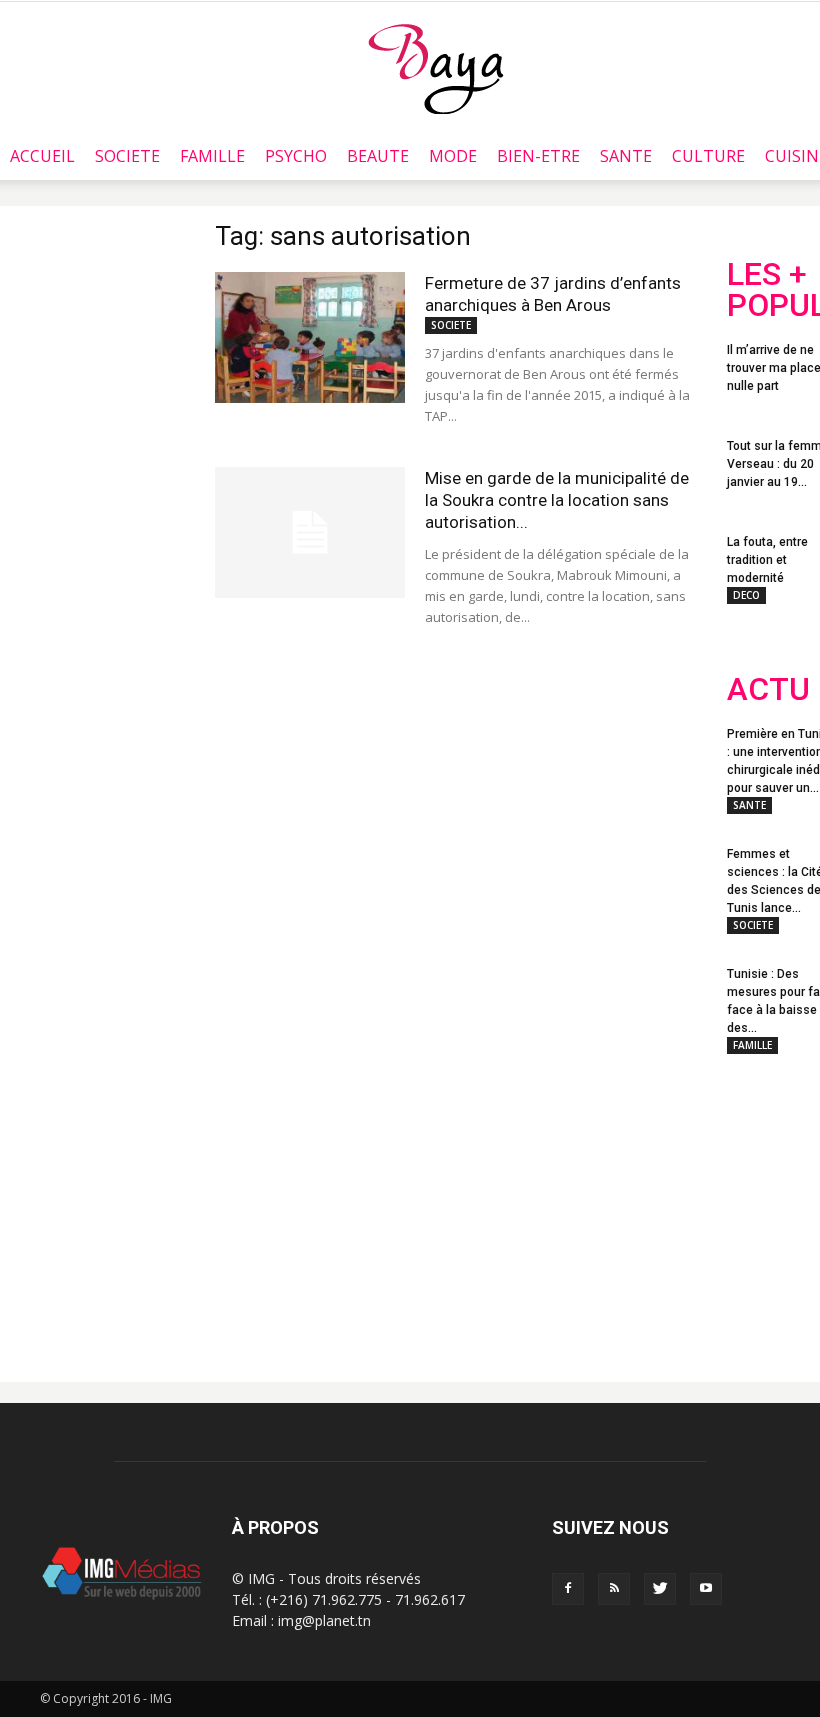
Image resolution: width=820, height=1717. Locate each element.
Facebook (764, 1205)
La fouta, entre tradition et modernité (767, 560)
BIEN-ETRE (538, 156)
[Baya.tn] (435, 68)
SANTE (626, 156)
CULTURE (708, 156)
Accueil (42, 156)
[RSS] (614, 1589)
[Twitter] (660, 1589)
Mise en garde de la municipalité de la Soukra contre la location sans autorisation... (557, 500)
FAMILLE (212, 156)
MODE (453, 156)
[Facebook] (568, 1589)
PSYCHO (296, 156)
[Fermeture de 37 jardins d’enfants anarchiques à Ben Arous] (310, 337)
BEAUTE (378, 156)
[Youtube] (706, 1589)
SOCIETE (127, 156)
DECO (746, 595)
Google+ (766, 1285)
